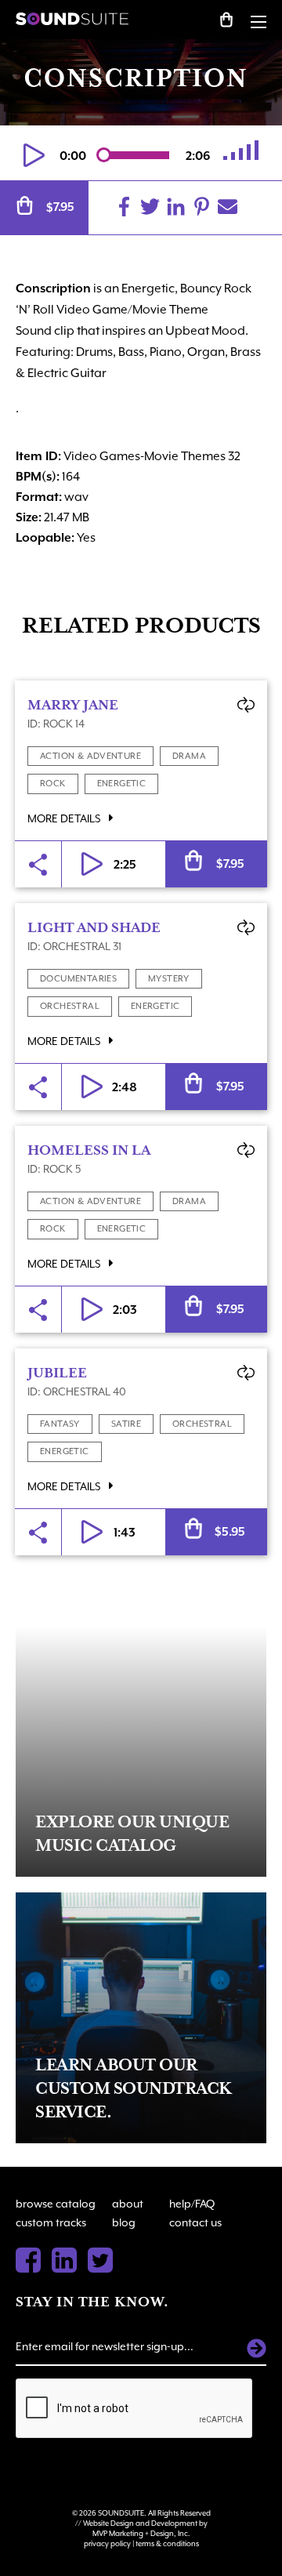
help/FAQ (192, 2204)
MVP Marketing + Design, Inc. (141, 2533)
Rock (53, 784)
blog (124, 2222)
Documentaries (78, 979)
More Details (65, 818)
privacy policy (107, 2543)
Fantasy (60, 1424)
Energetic (122, 784)
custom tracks (51, 2222)
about (128, 2204)
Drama (189, 756)
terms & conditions (167, 2543)
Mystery (169, 979)
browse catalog (56, 2204)
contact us (195, 2222)
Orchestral (70, 1006)
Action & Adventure (90, 756)
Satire (126, 1424)
